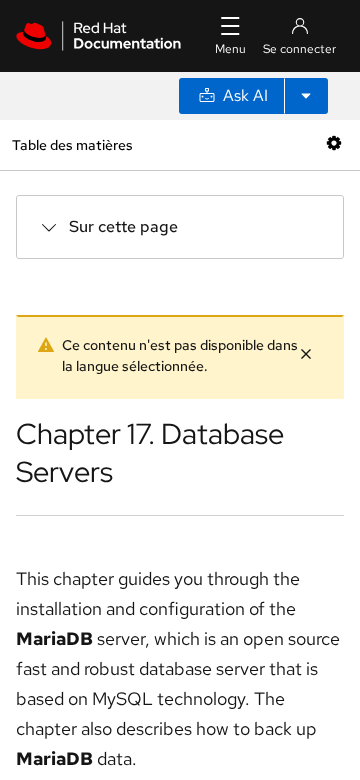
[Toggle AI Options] (306, 96)
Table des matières (72, 144)
